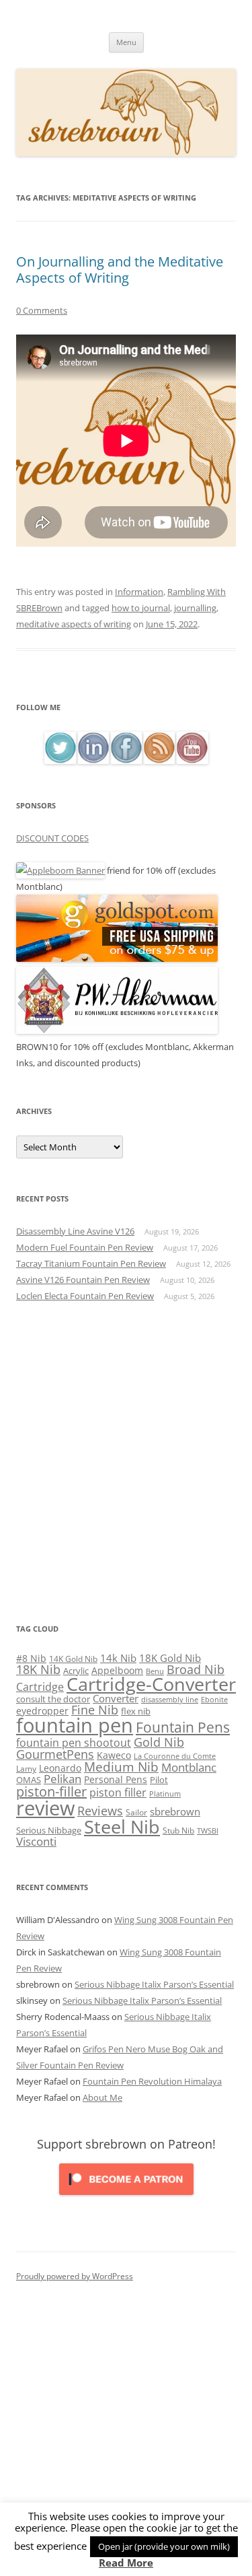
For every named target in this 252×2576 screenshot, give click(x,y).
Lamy (26, 1769)
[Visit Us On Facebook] (126, 760)
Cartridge (40, 1687)
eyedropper (42, 1711)
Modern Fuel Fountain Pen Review (85, 1247)
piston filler (118, 1792)
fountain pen (75, 1725)
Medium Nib (121, 1767)
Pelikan (62, 1779)
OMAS (29, 1780)
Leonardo (60, 1768)
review (45, 1808)
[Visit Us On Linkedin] (93, 760)
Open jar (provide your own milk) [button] (164, 2546)
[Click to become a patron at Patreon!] (126, 2198)
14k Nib (118, 1658)
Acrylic (76, 1671)
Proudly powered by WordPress (75, 2276)
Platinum (165, 1794)
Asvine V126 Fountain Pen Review (83, 1280)
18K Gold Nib (170, 1658)
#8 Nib (31, 1659)
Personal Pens (116, 1779)
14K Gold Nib (73, 1659)
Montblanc (189, 1767)
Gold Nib (159, 1742)
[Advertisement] (126, 1462)
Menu (126, 42)
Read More (126, 2563)
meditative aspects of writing (74, 624)
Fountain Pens (183, 1727)
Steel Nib (122, 1826)
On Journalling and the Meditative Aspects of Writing (120, 270)
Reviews (100, 1811)
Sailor (136, 1812)
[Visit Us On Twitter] (60, 760)
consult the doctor (53, 1699)
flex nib (136, 1711)
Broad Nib (196, 1669)
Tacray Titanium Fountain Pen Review (91, 1263)
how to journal (141, 608)
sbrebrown (175, 1811)
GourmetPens (55, 1754)
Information (139, 592)
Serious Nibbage (49, 1830)
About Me (102, 2097)
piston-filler (51, 1791)
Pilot (159, 1780)
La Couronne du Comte (175, 1756)
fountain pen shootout (74, 1743)
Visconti (36, 1841)
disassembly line (170, 1700)
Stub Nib (178, 1831)
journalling (195, 608)
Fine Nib (95, 1710)
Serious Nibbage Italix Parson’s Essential (154, 1984)
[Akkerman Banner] (117, 1031)
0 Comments (42, 310)
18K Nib (38, 1669)
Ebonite (214, 1699)
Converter (116, 1698)
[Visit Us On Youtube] (192, 760)
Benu (155, 1671)
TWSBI (208, 1831)
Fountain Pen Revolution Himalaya (152, 2081)
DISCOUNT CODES (52, 838)
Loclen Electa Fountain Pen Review (85, 1296)
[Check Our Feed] (159, 760)
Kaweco (114, 1755)
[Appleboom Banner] (60, 870)
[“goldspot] (117, 959)
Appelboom (117, 1670)
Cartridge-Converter (151, 1684)
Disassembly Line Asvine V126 (75, 1231)
